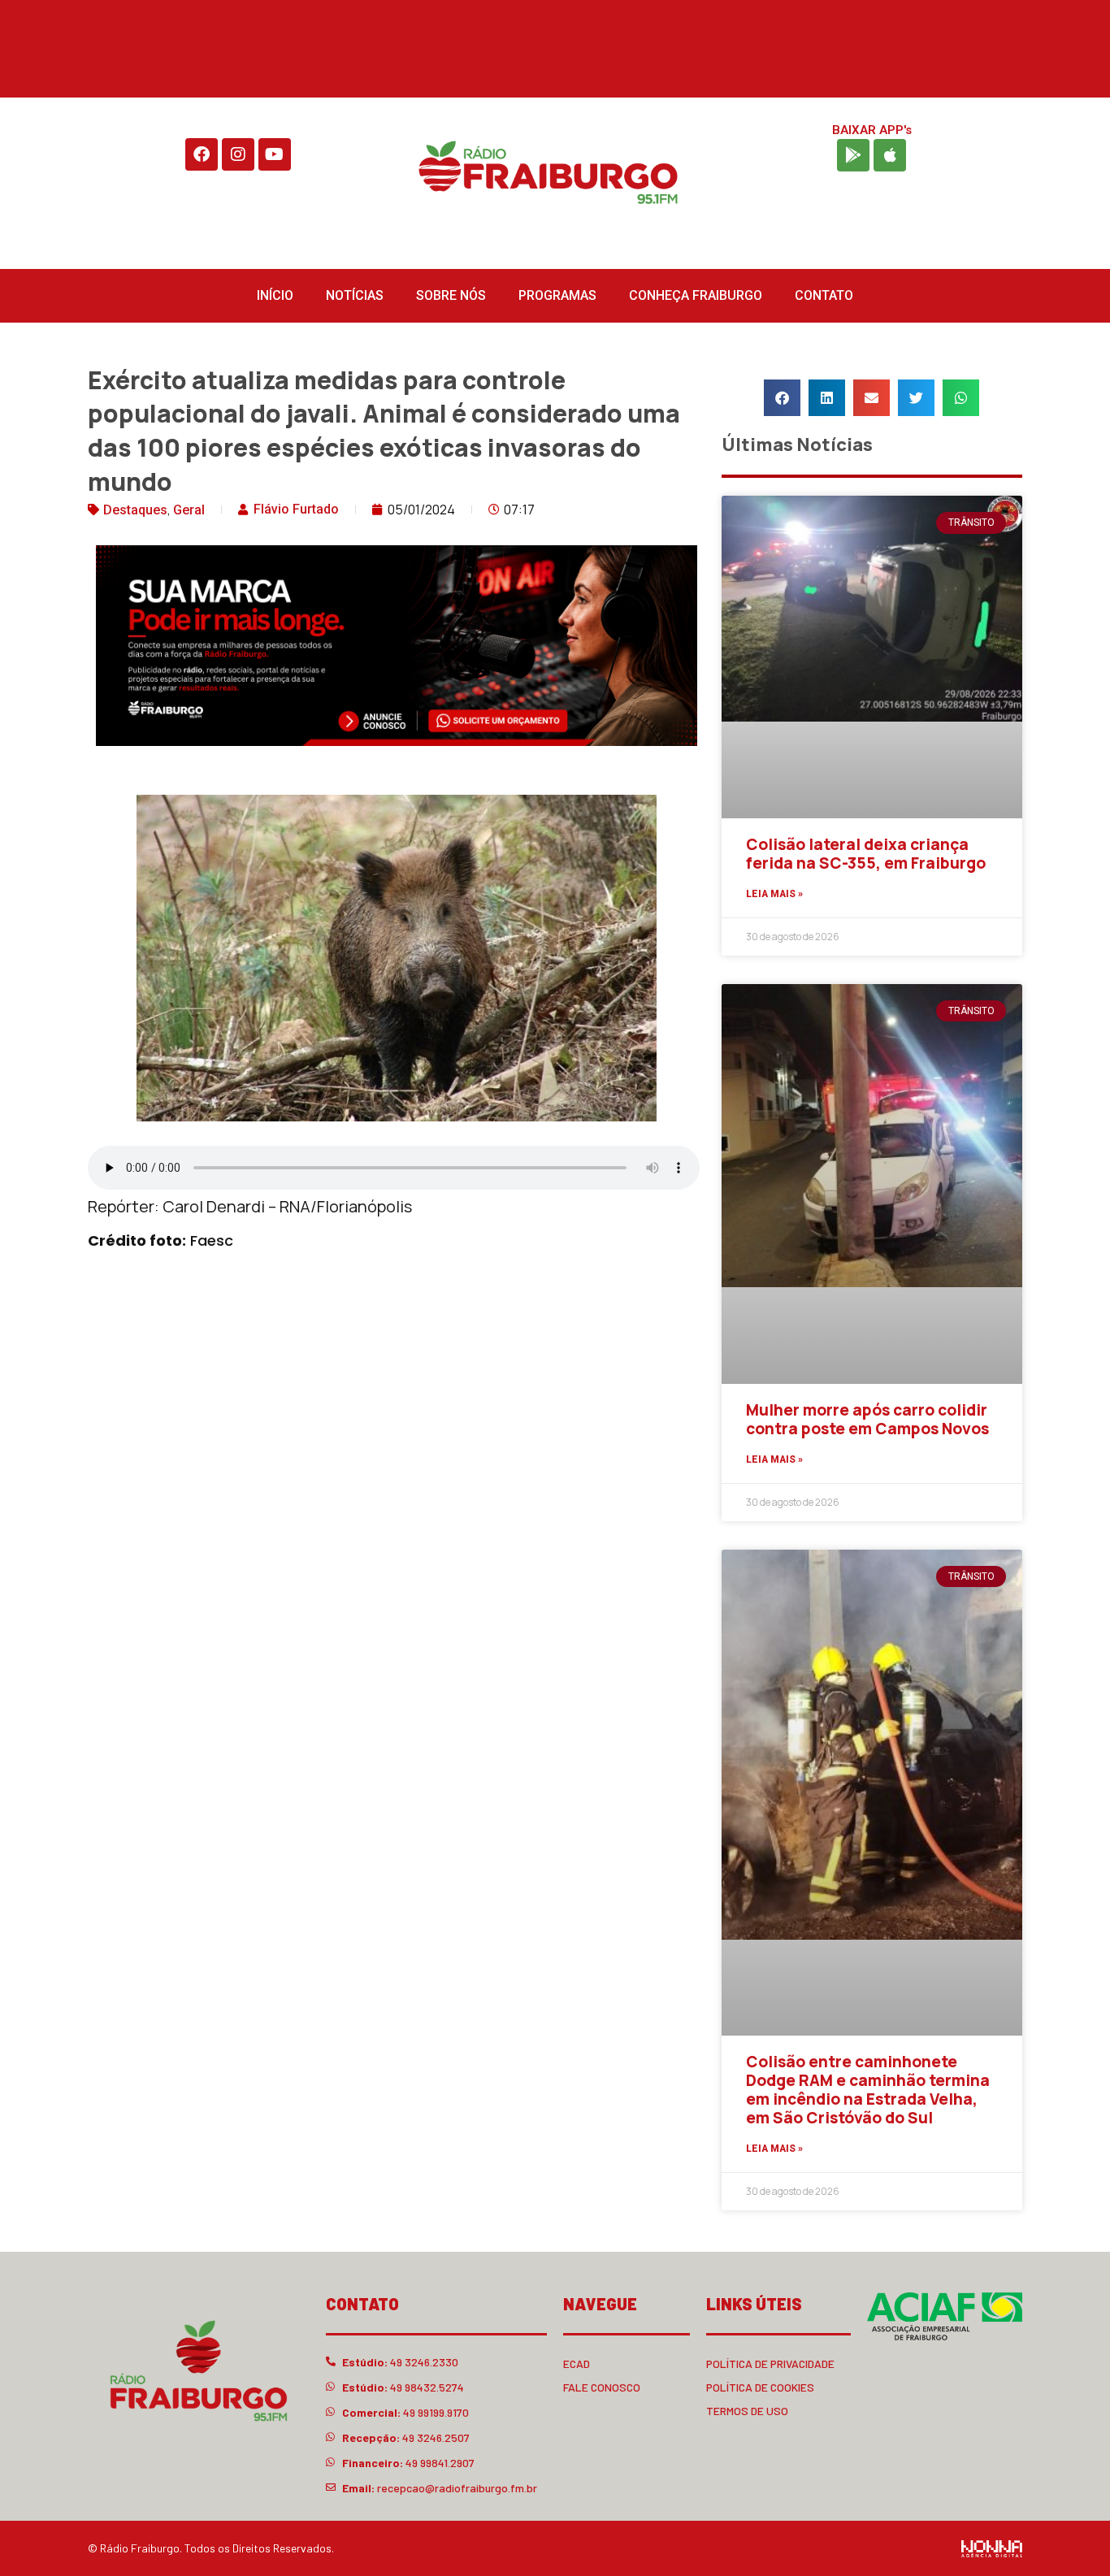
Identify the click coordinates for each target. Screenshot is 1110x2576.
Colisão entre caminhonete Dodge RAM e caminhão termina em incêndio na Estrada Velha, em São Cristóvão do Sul (868, 2089)
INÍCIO (275, 295)
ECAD (577, 2364)
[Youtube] (275, 154)
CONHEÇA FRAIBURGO (696, 295)
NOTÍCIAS (355, 295)
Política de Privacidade (770, 2364)
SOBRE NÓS (451, 295)
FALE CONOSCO (602, 2387)
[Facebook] (202, 154)
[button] (782, 398)
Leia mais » (774, 894)
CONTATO (824, 295)
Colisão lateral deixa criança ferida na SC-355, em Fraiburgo (866, 854)
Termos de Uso (747, 2411)
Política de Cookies (760, 2387)
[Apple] (890, 155)
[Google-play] (853, 155)
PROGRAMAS (557, 295)
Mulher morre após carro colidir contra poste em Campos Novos (867, 1419)
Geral (189, 510)
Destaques (135, 510)
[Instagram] (238, 154)
